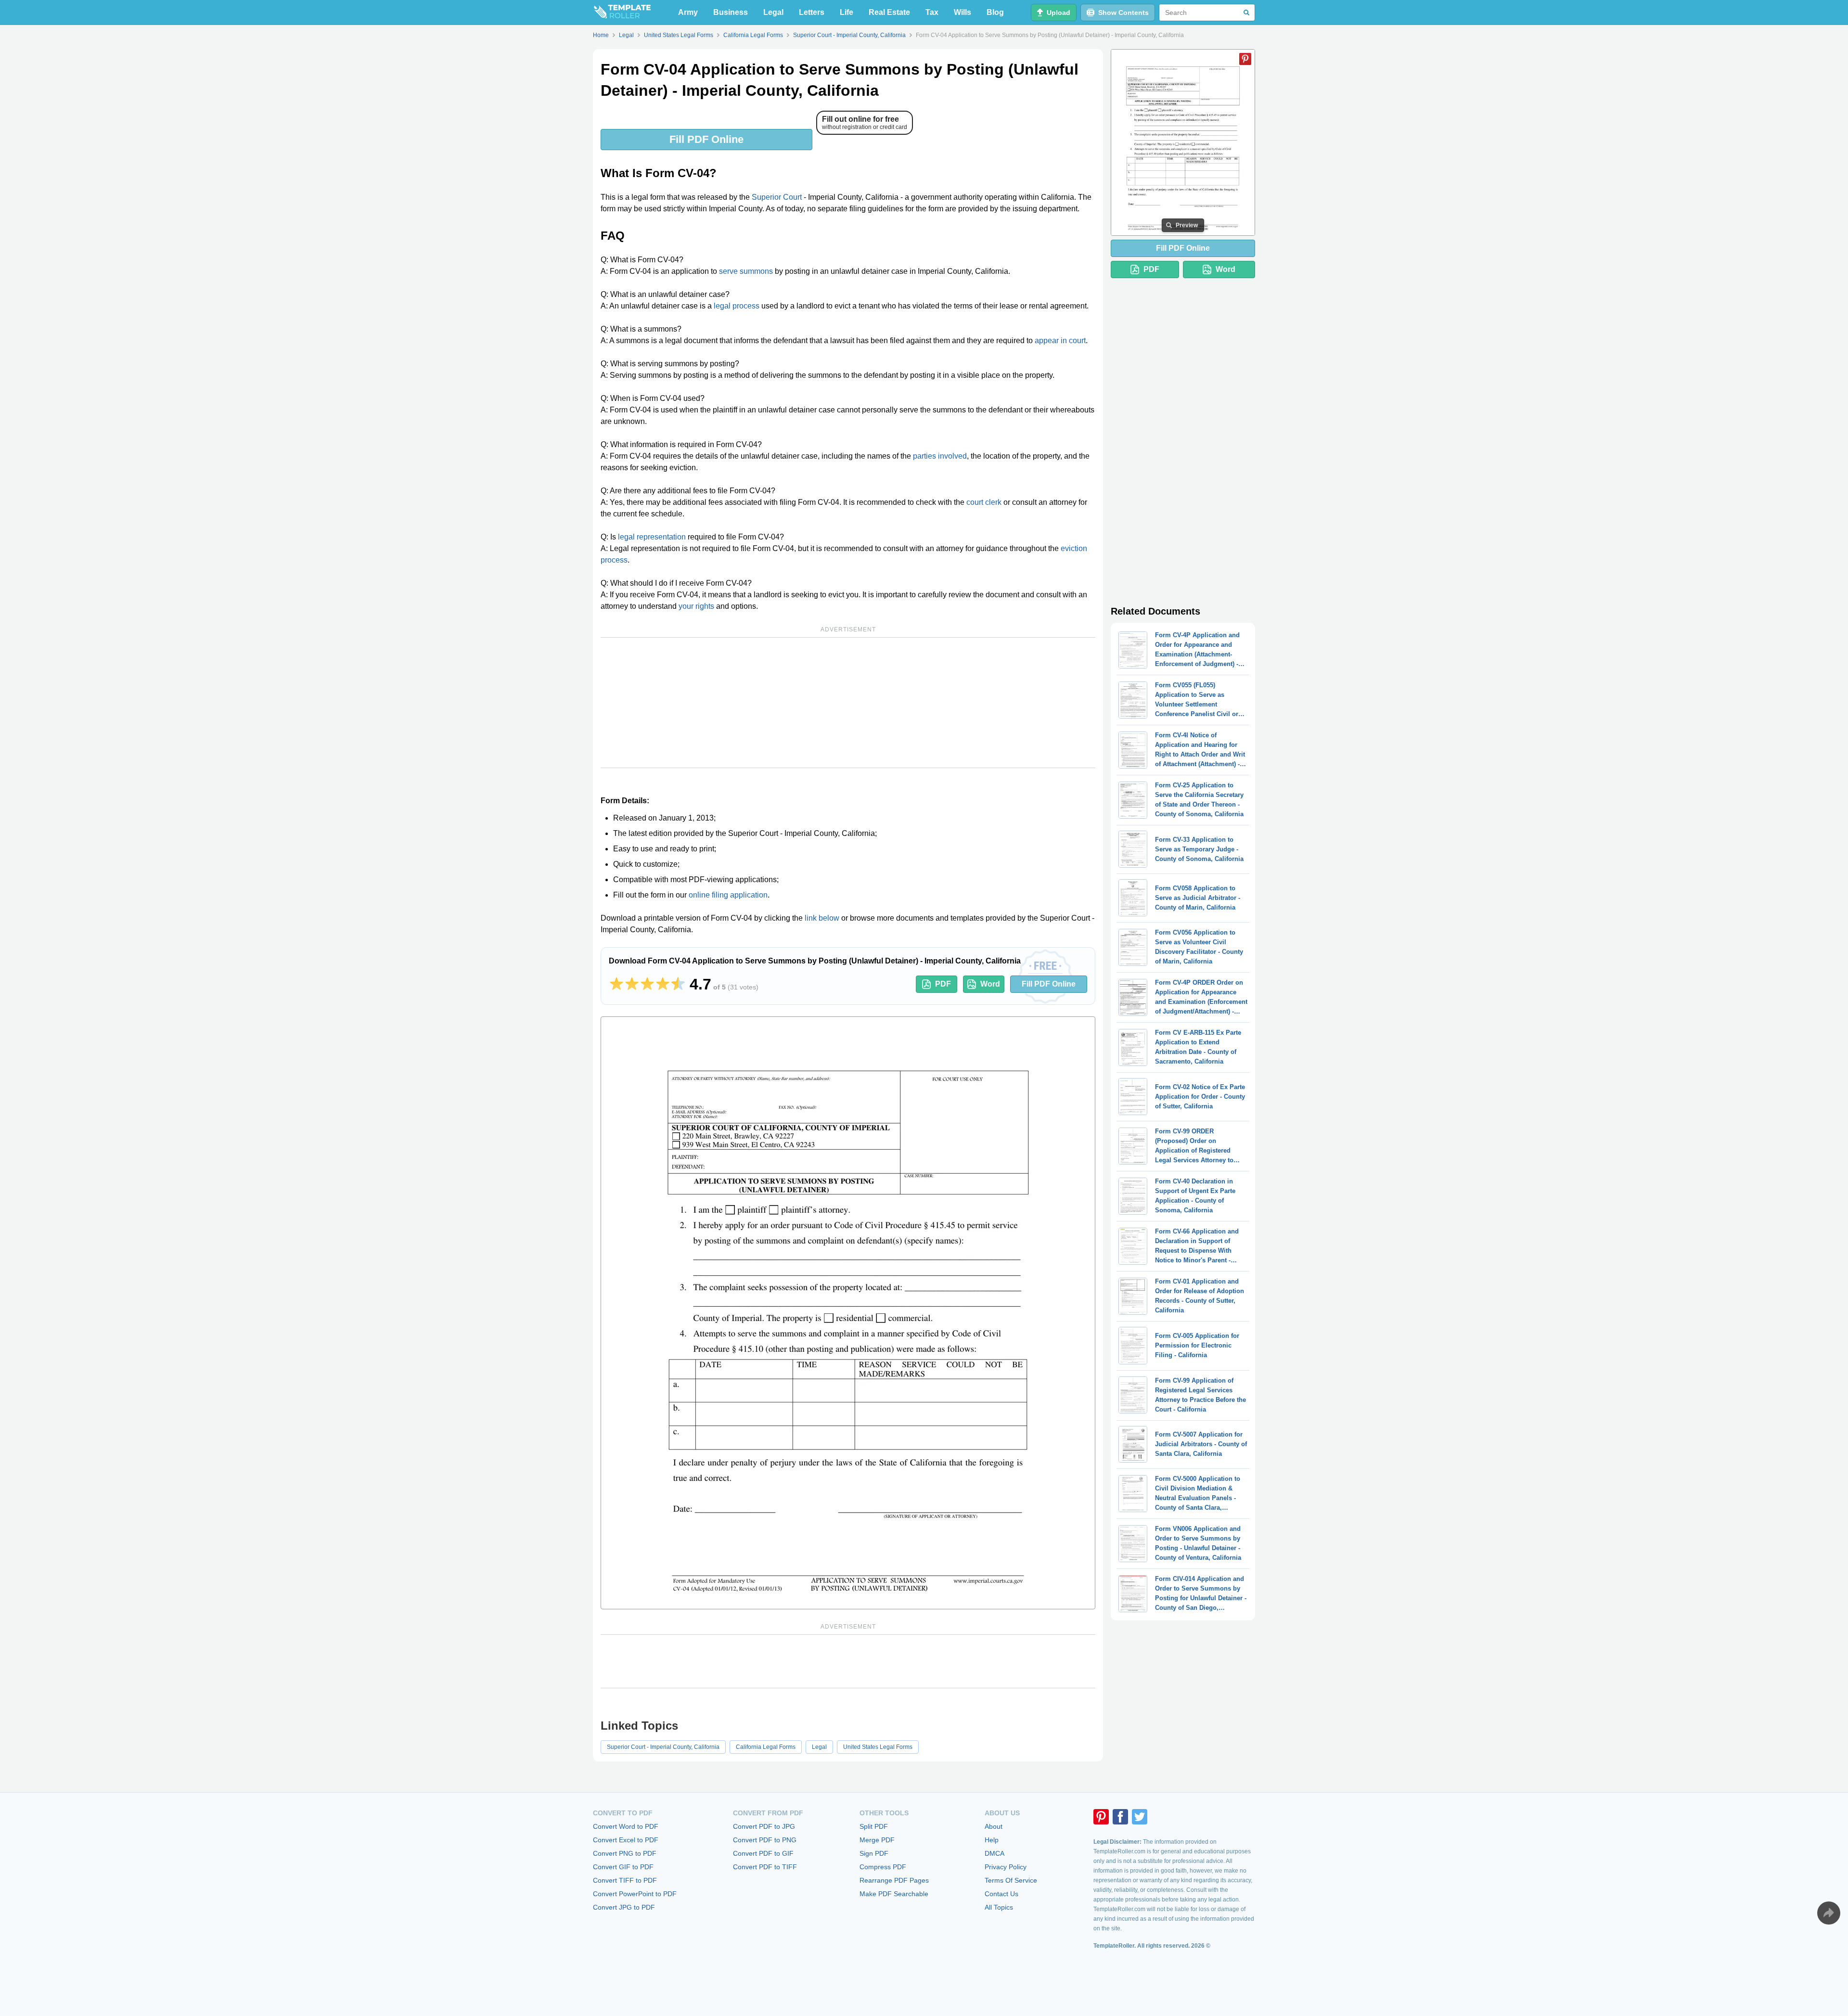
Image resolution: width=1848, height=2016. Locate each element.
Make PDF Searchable (894, 1894)
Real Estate (889, 12)
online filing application (728, 895)
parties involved (940, 456)
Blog (995, 12)
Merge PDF (877, 1840)
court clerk (984, 502)
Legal (773, 12)
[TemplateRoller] (622, 13)
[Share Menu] (1829, 1913)
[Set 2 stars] (632, 984)
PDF (943, 984)
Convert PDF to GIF (763, 1853)
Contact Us (1001, 1894)
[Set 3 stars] (647, 984)
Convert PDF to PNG (765, 1840)
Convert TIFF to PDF (625, 1880)
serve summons (746, 271)
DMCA (995, 1853)
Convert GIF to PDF (623, 1867)
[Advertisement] (848, 703)
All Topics (999, 1907)
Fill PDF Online (706, 139)
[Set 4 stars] (663, 984)
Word (990, 984)
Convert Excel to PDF (626, 1840)
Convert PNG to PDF (625, 1853)
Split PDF (874, 1826)
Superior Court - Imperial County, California (663, 1747)
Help (992, 1840)
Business (731, 12)
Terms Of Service (1011, 1880)
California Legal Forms (766, 1747)
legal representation (652, 537)
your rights (696, 606)
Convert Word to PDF (626, 1826)
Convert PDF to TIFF (765, 1867)
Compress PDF (883, 1867)
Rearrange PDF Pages (894, 1880)
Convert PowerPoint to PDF (635, 1894)
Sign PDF (874, 1853)
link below (822, 918)
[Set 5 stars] (678, 984)
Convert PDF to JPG (764, 1826)
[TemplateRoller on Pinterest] (1101, 1817)
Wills (962, 12)
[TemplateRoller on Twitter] (1140, 1817)
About (994, 1826)
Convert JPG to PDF (624, 1907)
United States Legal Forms (878, 1747)
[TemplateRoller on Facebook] (1120, 1817)
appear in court (1060, 340)
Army (688, 12)
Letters (812, 12)
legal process (737, 306)
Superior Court (777, 197)
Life (847, 12)
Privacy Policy (1006, 1867)
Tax (932, 12)
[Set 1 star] (616, 984)
